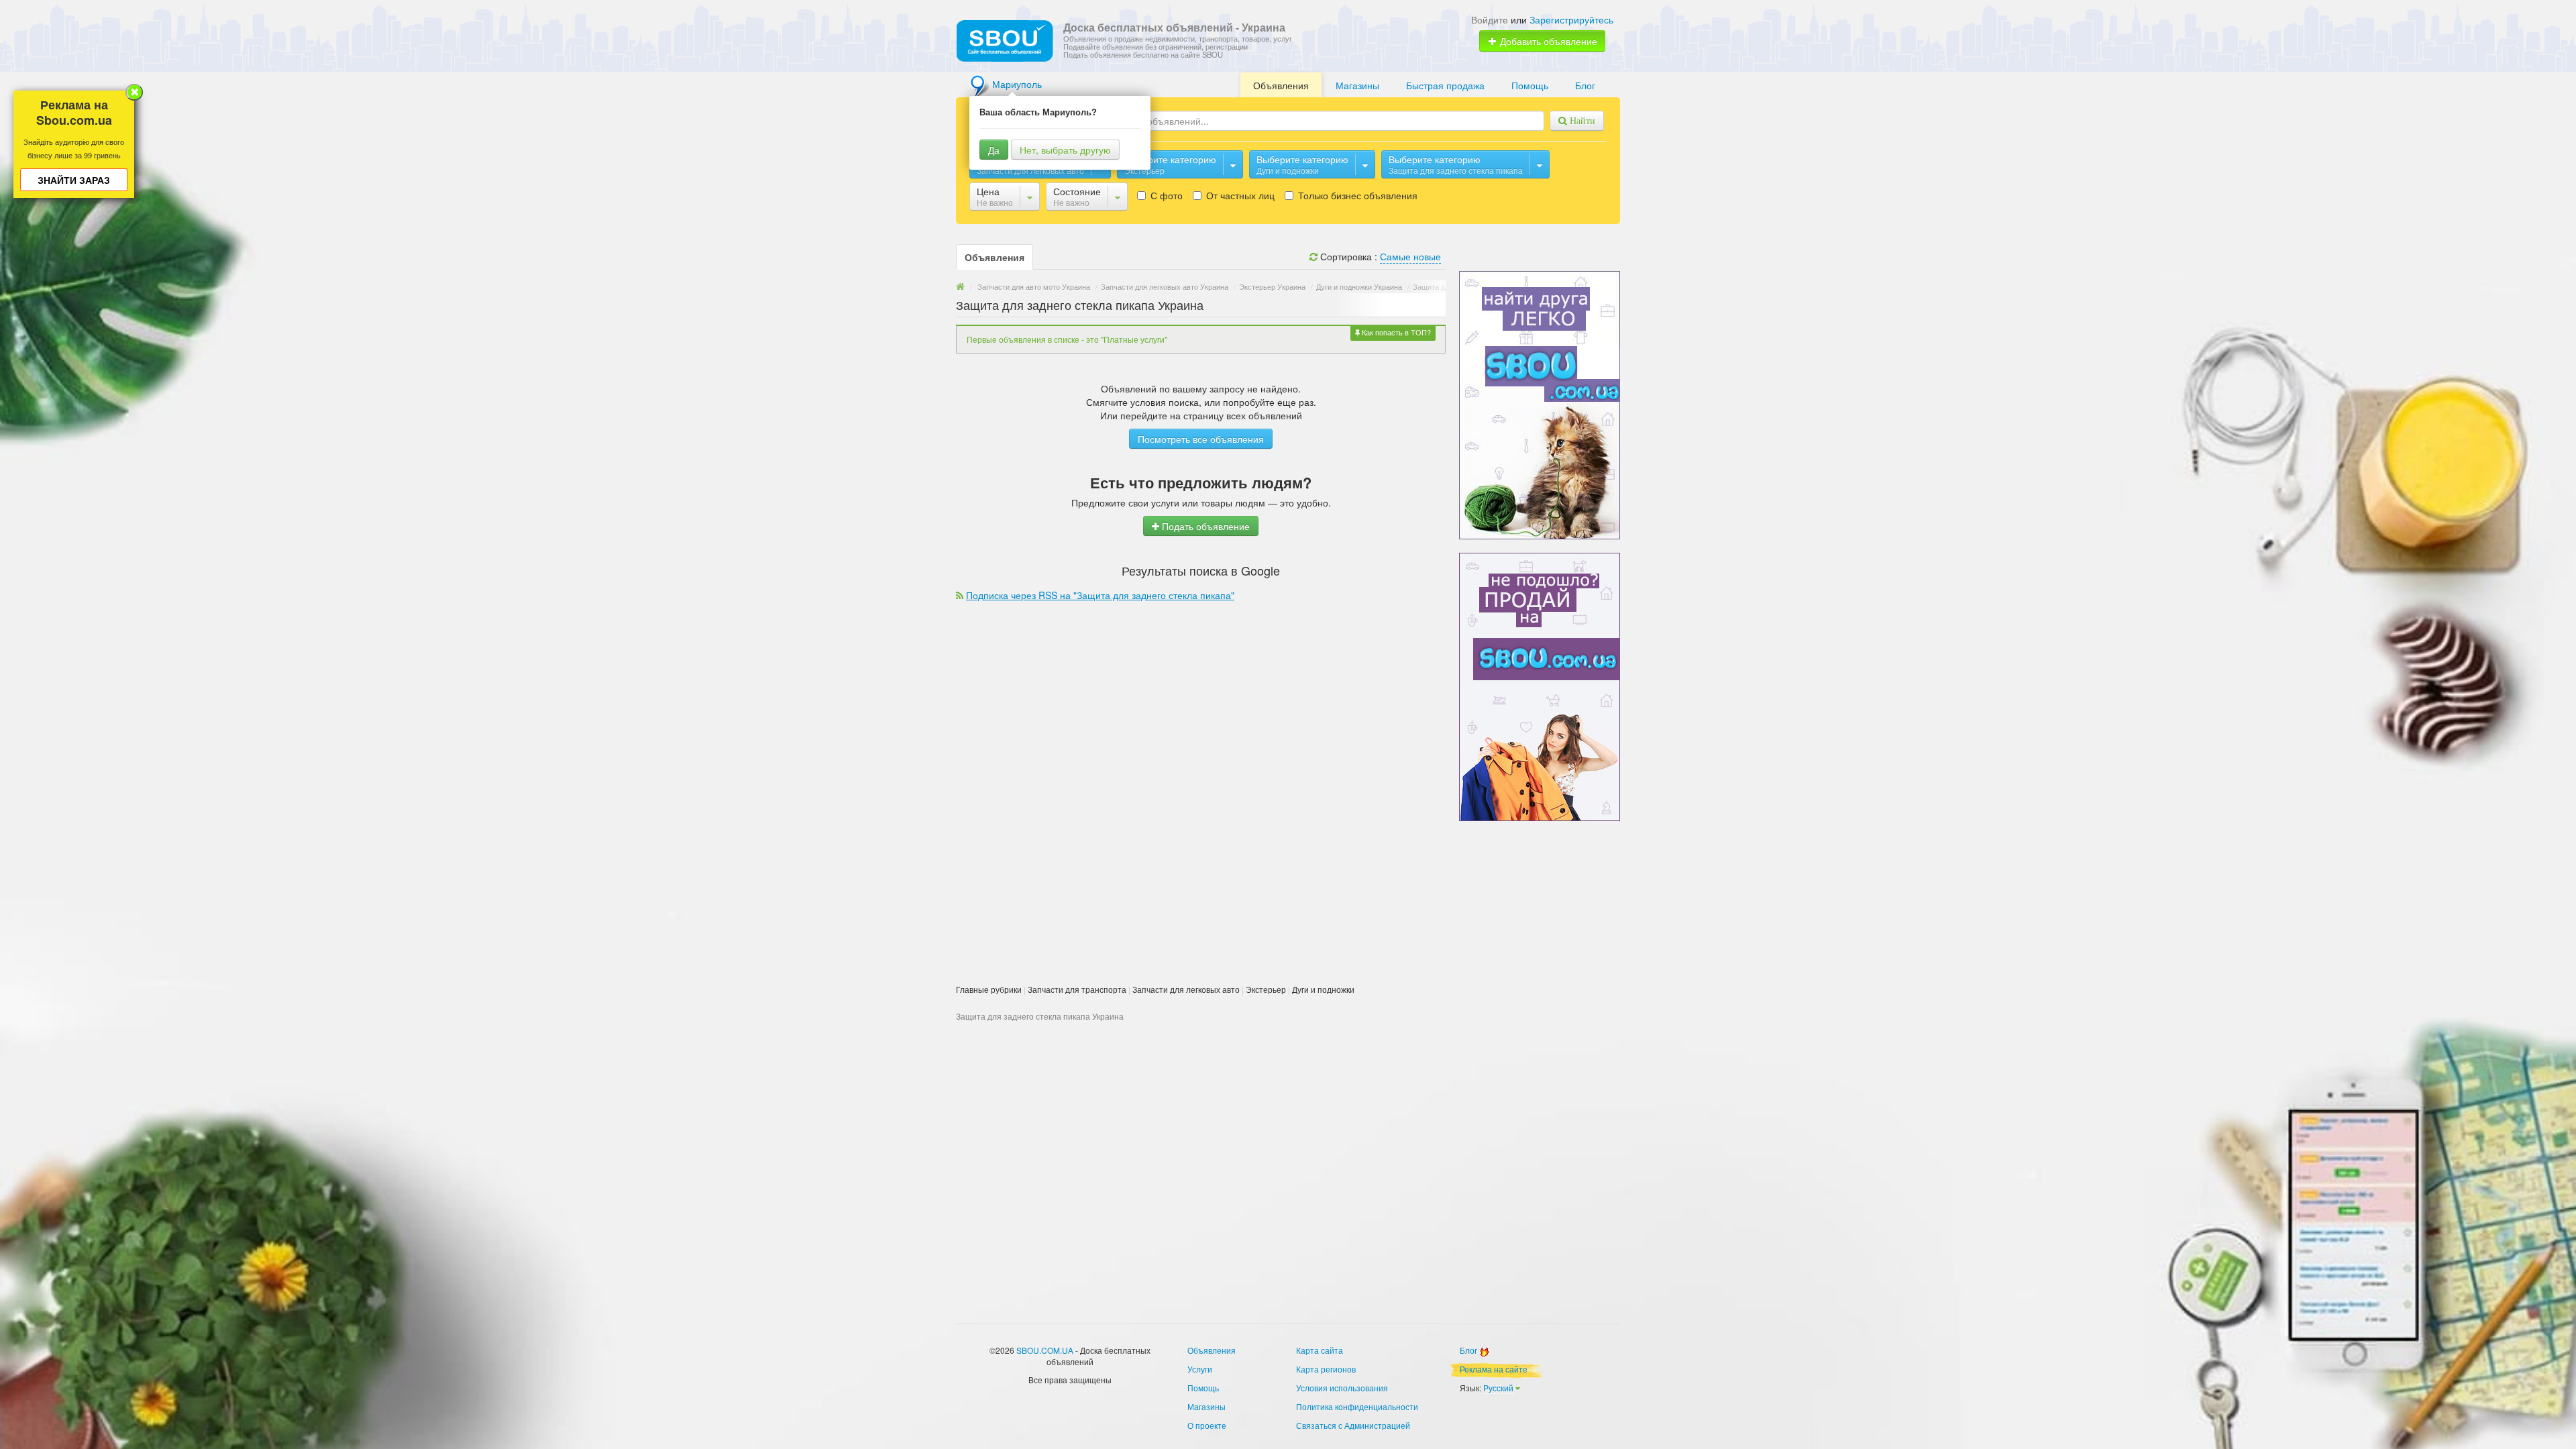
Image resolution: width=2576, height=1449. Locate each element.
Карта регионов (1326, 1369)
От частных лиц (1239, 195)
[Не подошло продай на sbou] (1540, 686)
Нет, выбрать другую (1065, 150)
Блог (1585, 85)
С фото (1165, 195)
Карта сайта (1320, 1350)
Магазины (1357, 85)
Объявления (1281, 85)
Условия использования (1342, 1388)
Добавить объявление (1547, 41)
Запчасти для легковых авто (1186, 989)
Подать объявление (1204, 526)
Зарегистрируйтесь (1571, 19)
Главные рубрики (989, 989)
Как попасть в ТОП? (1395, 332)
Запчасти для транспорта (1077, 989)
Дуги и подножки (1323, 989)
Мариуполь (1017, 84)
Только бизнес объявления (1356, 195)
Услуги (1200, 1369)
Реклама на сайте (1494, 1369)
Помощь (1530, 85)
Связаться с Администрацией (1353, 1425)
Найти (1581, 121)
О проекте (1207, 1425)
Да (994, 150)
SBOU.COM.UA (1045, 1350)
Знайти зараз (74, 180)
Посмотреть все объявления (1201, 439)
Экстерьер (1266, 989)
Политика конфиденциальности (1357, 1406)
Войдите (1490, 19)
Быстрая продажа (1445, 85)
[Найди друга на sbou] (1540, 404)
